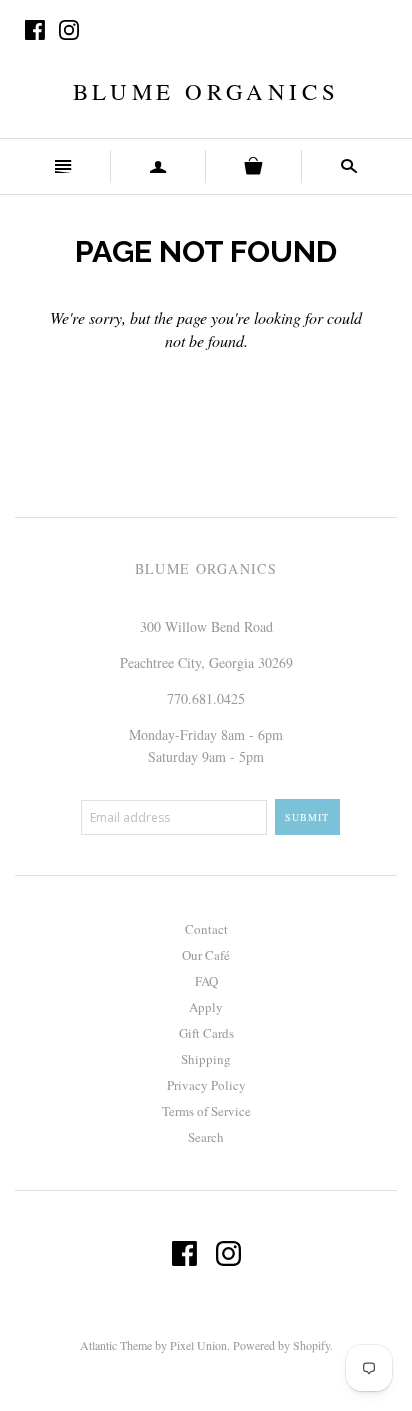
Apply (206, 1007)
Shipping (206, 1059)
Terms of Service (206, 1111)
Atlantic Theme (116, 1345)
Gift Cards (206, 1033)
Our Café (206, 955)
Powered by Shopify (281, 1345)
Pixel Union (198, 1345)
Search (206, 1137)
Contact (206, 929)
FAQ (206, 981)
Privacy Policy (206, 1085)
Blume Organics (206, 91)
